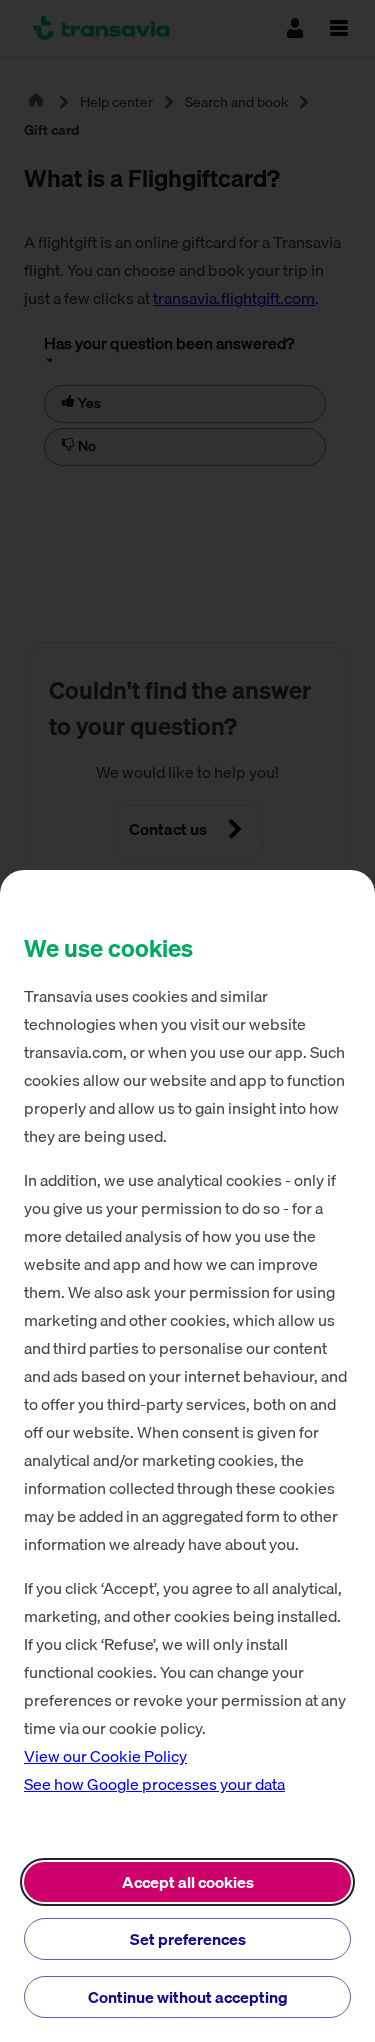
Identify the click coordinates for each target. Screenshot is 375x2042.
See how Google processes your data (154, 1784)
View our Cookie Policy (105, 1756)
